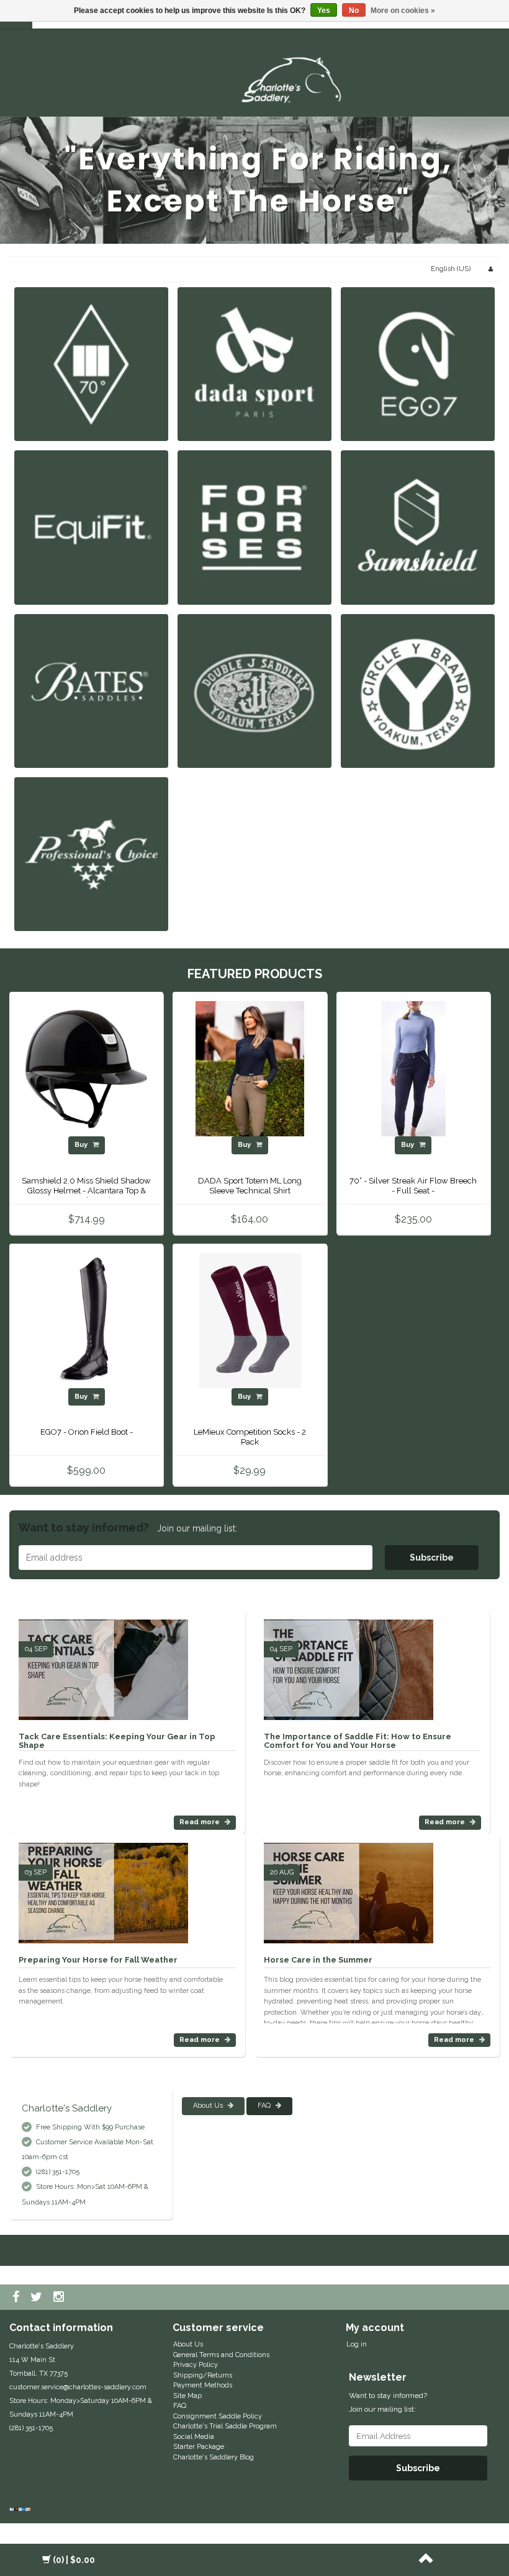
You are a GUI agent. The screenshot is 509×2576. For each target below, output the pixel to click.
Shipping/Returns (203, 2375)
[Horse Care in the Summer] (349, 1888)
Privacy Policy (196, 2365)
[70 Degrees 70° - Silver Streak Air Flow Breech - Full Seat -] (413, 1068)
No (354, 11)
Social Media (194, 2437)
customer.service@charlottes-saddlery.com (78, 2387)
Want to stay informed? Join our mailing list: (388, 2402)
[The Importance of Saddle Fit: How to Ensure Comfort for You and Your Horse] (349, 1665)
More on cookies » (403, 11)
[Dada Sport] (254, 364)
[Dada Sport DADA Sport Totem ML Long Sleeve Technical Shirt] (250, 1068)
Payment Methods (203, 2385)
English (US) (451, 269)
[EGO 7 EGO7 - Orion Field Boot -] (86, 1320)
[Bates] (91, 691)
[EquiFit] (91, 527)
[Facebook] (17, 2297)
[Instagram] (60, 2297)
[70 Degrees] (91, 364)
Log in (357, 2344)
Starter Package (199, 2447)
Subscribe (432, 1558)
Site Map (187, 2396)
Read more (200, 1822)
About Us (209, 2106)
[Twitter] (38, 2297)
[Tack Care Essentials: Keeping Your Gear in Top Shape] (103, 1665)
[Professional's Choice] (91, 854)
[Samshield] (418, 527)
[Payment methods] (21, 2510)
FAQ (265, 2106)
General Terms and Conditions (221, 2355)
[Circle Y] (418, 691)
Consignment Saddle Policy (218, 2416)
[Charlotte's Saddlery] (295, 78)
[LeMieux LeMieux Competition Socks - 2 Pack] (250, 1320)
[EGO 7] (418, 364)
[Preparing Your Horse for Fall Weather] (103, 1888)
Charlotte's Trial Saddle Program (225, 2426)
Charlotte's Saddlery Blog (214, 2457)
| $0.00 (74, 2560)
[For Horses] (254, 527)
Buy (82, 1145)
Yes (324, 11)
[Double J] (254, 691)
